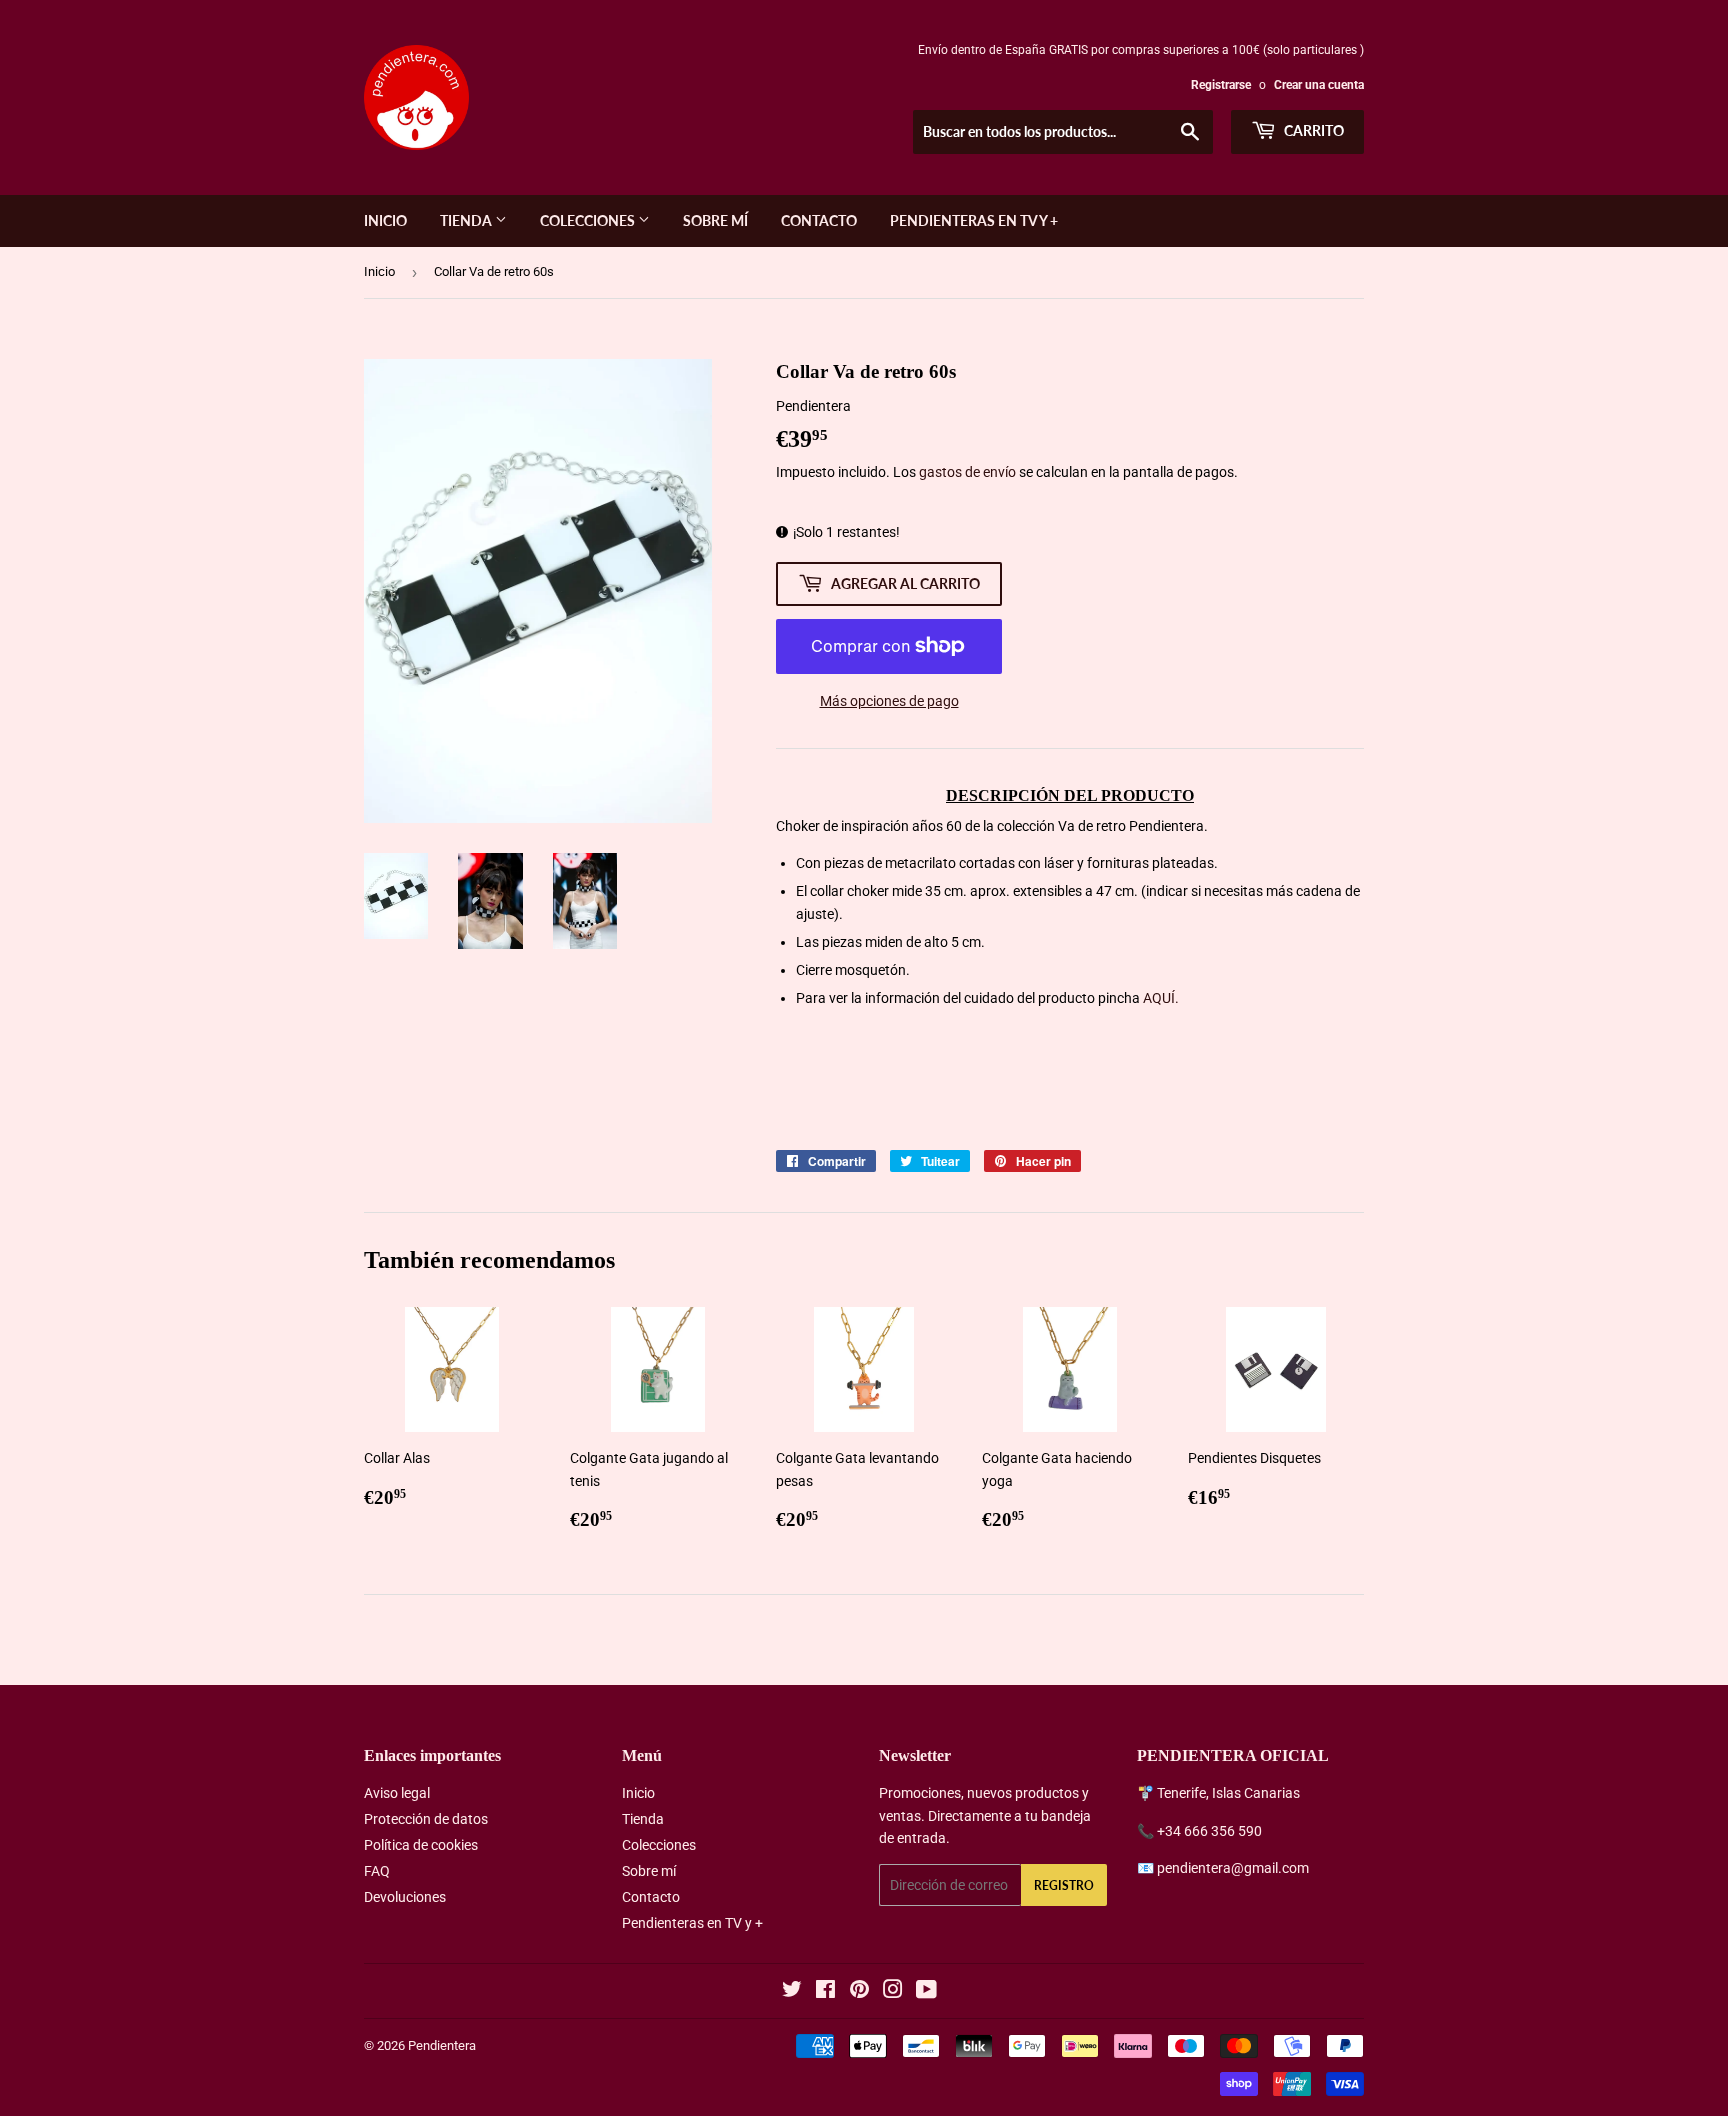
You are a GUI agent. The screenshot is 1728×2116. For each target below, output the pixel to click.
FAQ (377, 1871)
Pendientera (442, 2045)
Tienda (467, 220)
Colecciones (589, 220)
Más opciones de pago (889, 701)
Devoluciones (405, 1897)
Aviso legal (397, 1793)
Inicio (385, 220)
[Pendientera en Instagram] (893, 1992)
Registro (1064, 1885)
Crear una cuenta (1319, 85)
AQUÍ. (1161, 998)
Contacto (819, 220)
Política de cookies (421, 1845)
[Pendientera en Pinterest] (859, 1992)
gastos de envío (967, 472)
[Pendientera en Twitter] (792, 1992)
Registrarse (1221, 85)
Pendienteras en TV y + (974, 220)
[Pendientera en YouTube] (926, 1992)
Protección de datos (426, 1819)
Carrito (1312, 130)
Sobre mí (715, 220)
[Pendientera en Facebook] (825, 1992)
